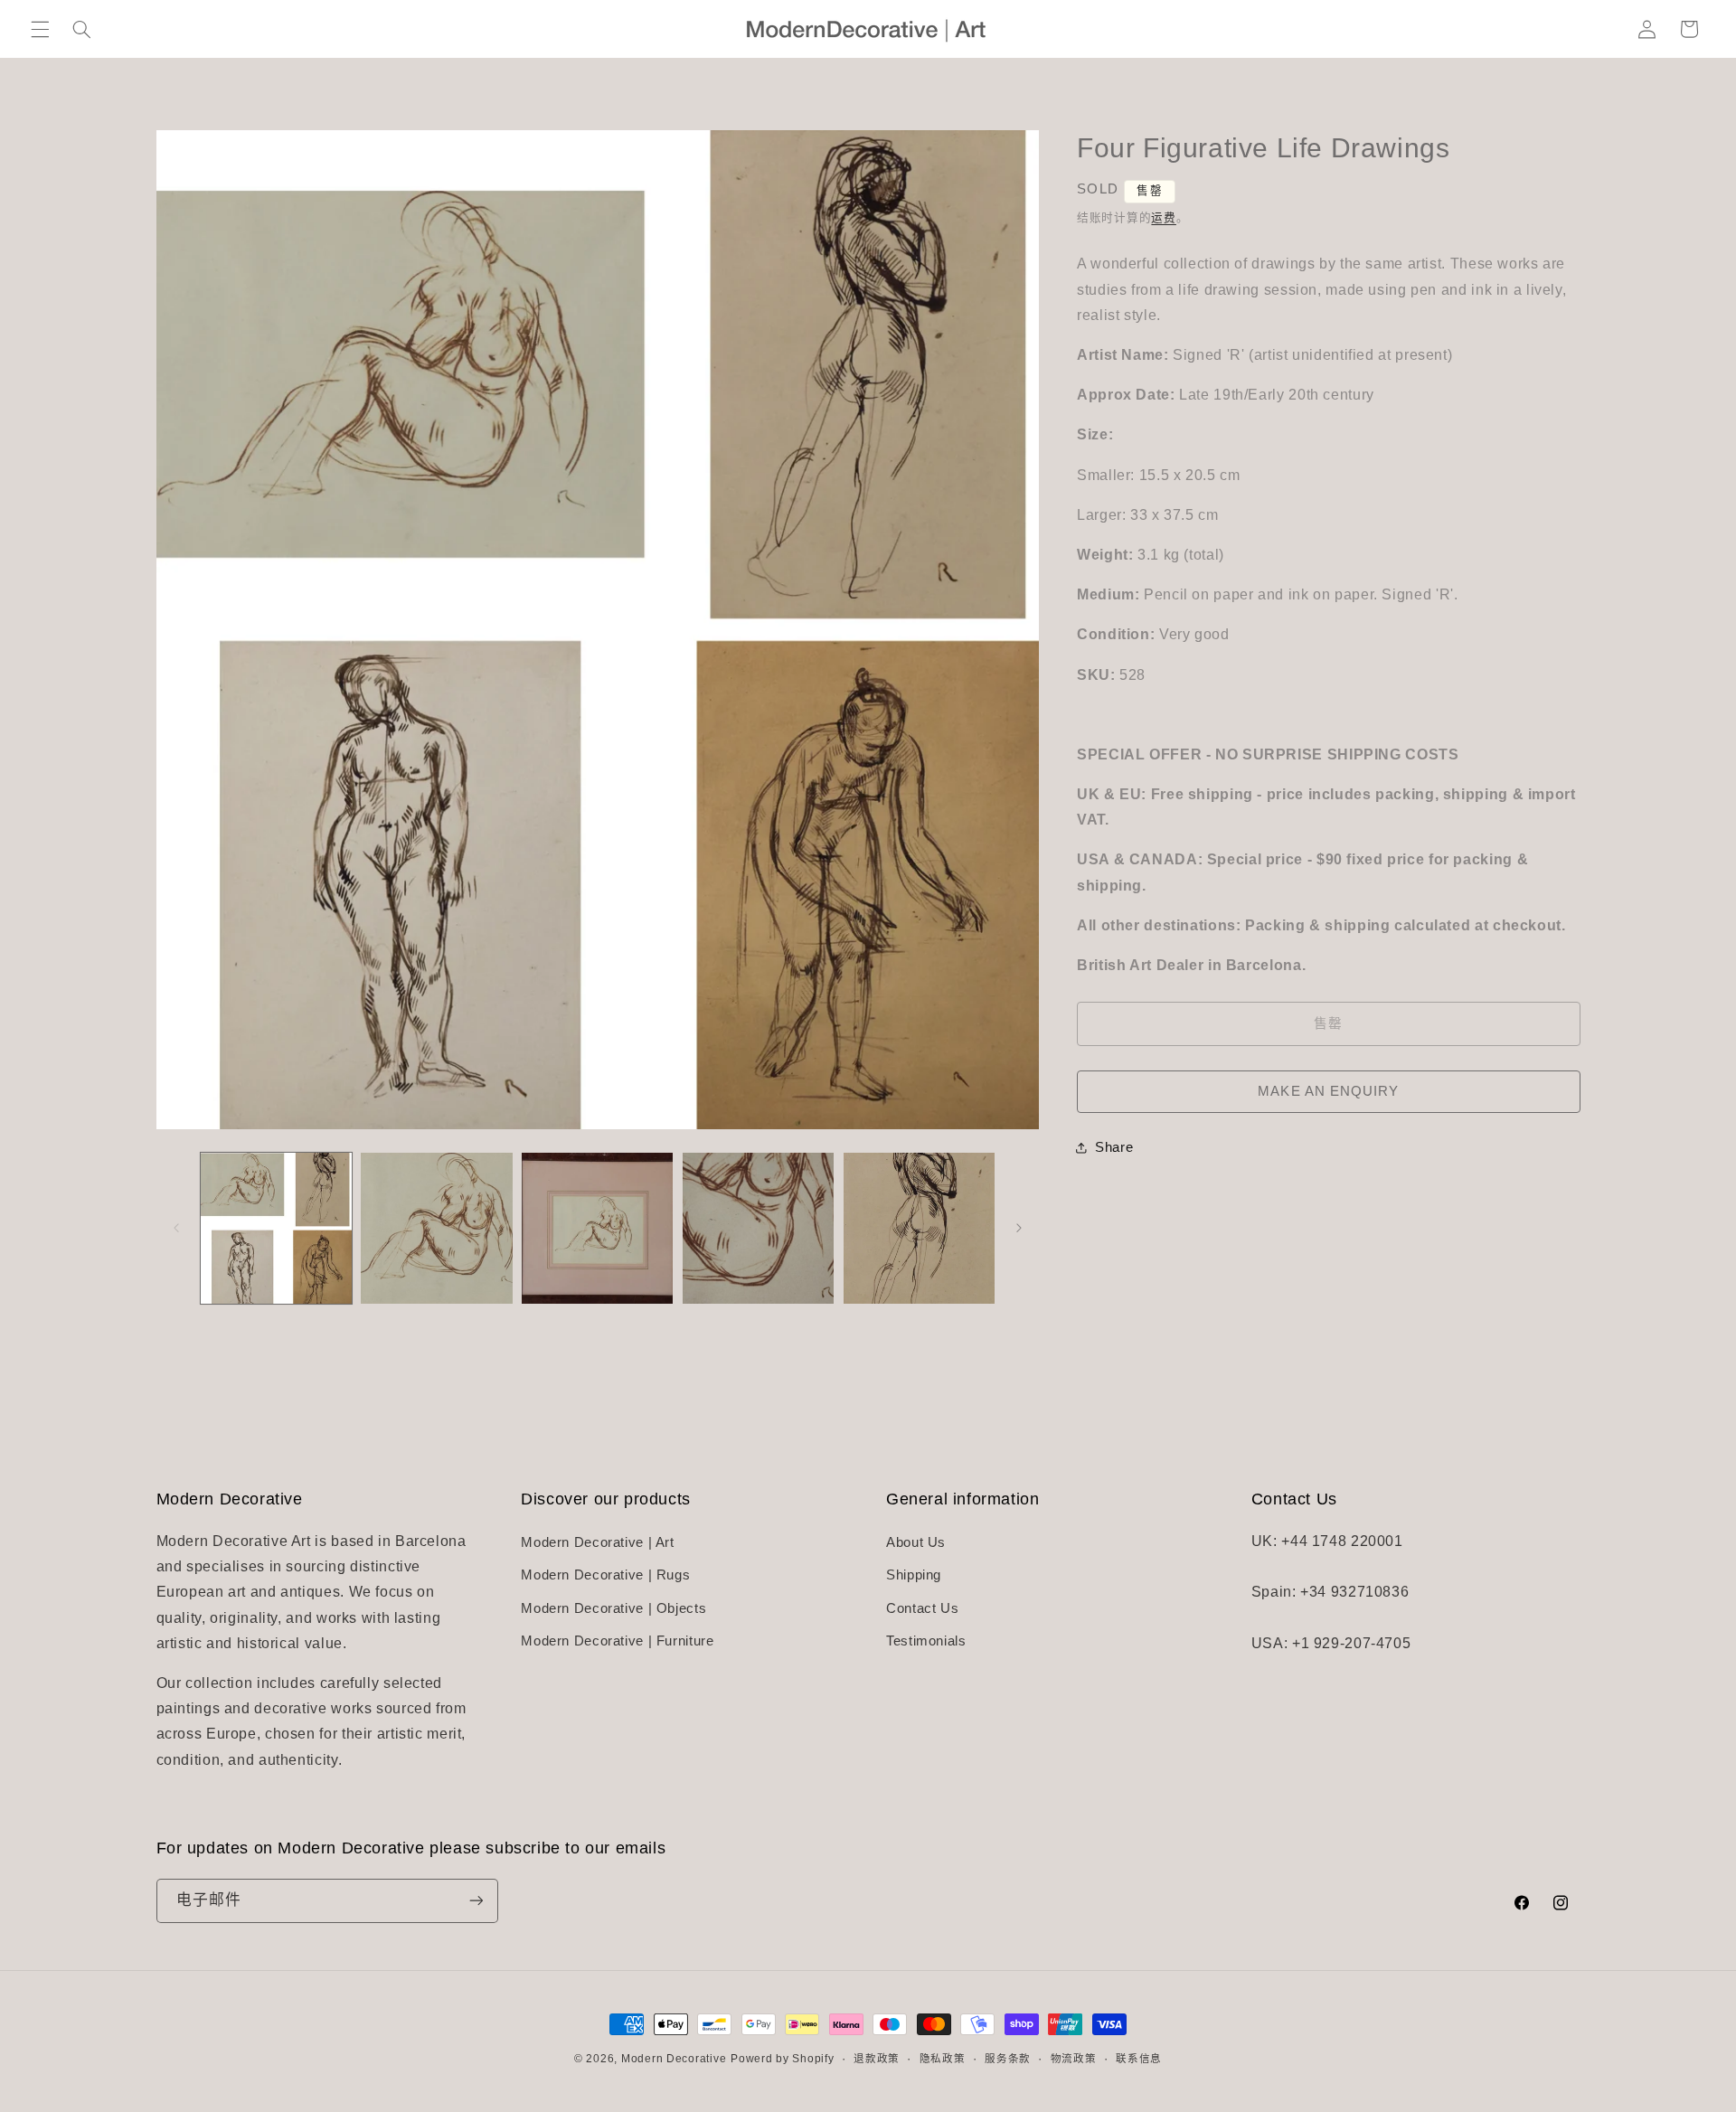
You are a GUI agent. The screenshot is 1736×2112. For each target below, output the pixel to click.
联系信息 (1139, 2059)
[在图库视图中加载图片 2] (436, 1228)
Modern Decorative (674, 2059)
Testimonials (926, 1642)
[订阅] (476, 1900)
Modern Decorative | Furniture (617, 1642)
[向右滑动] (1019, 1228)
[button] (40, 29)
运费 (1163, 218)
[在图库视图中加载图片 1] (276, 1228)
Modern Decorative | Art (598, 1543)
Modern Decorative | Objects (613, 1608)
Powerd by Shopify (783, 2059)
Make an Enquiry (1328, 1091)
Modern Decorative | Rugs (605, 1576)
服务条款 (1008, 2059)
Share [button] (1114, 1147)
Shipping (914, 1576)
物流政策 (1074, 2059)
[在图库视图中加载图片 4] (758, 1228)
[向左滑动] (176, 1228)
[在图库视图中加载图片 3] (597, 1228)
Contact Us (922, 1608)
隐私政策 (943, 2059)
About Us (916, 1543)
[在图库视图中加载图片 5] (919, 1228)
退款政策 (877, 2059)
